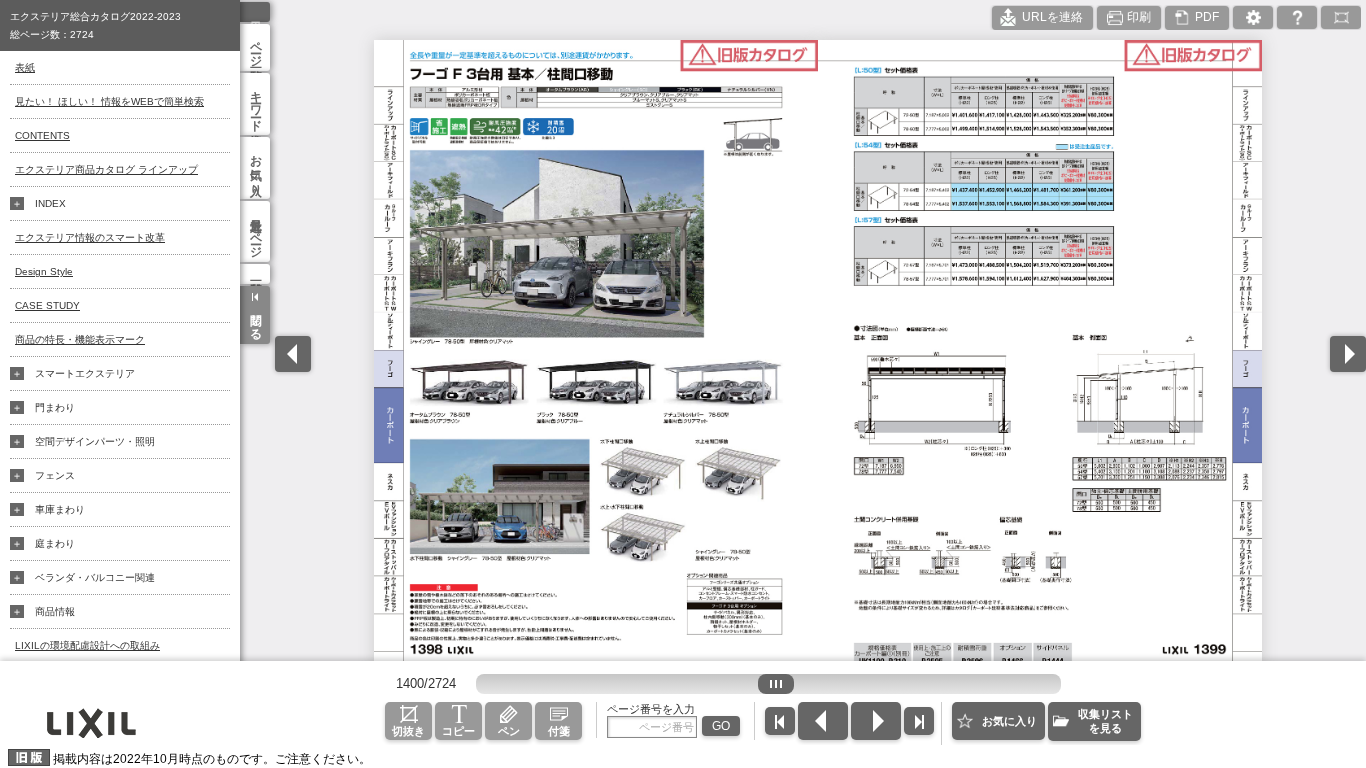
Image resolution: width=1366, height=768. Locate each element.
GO (721, 726)
